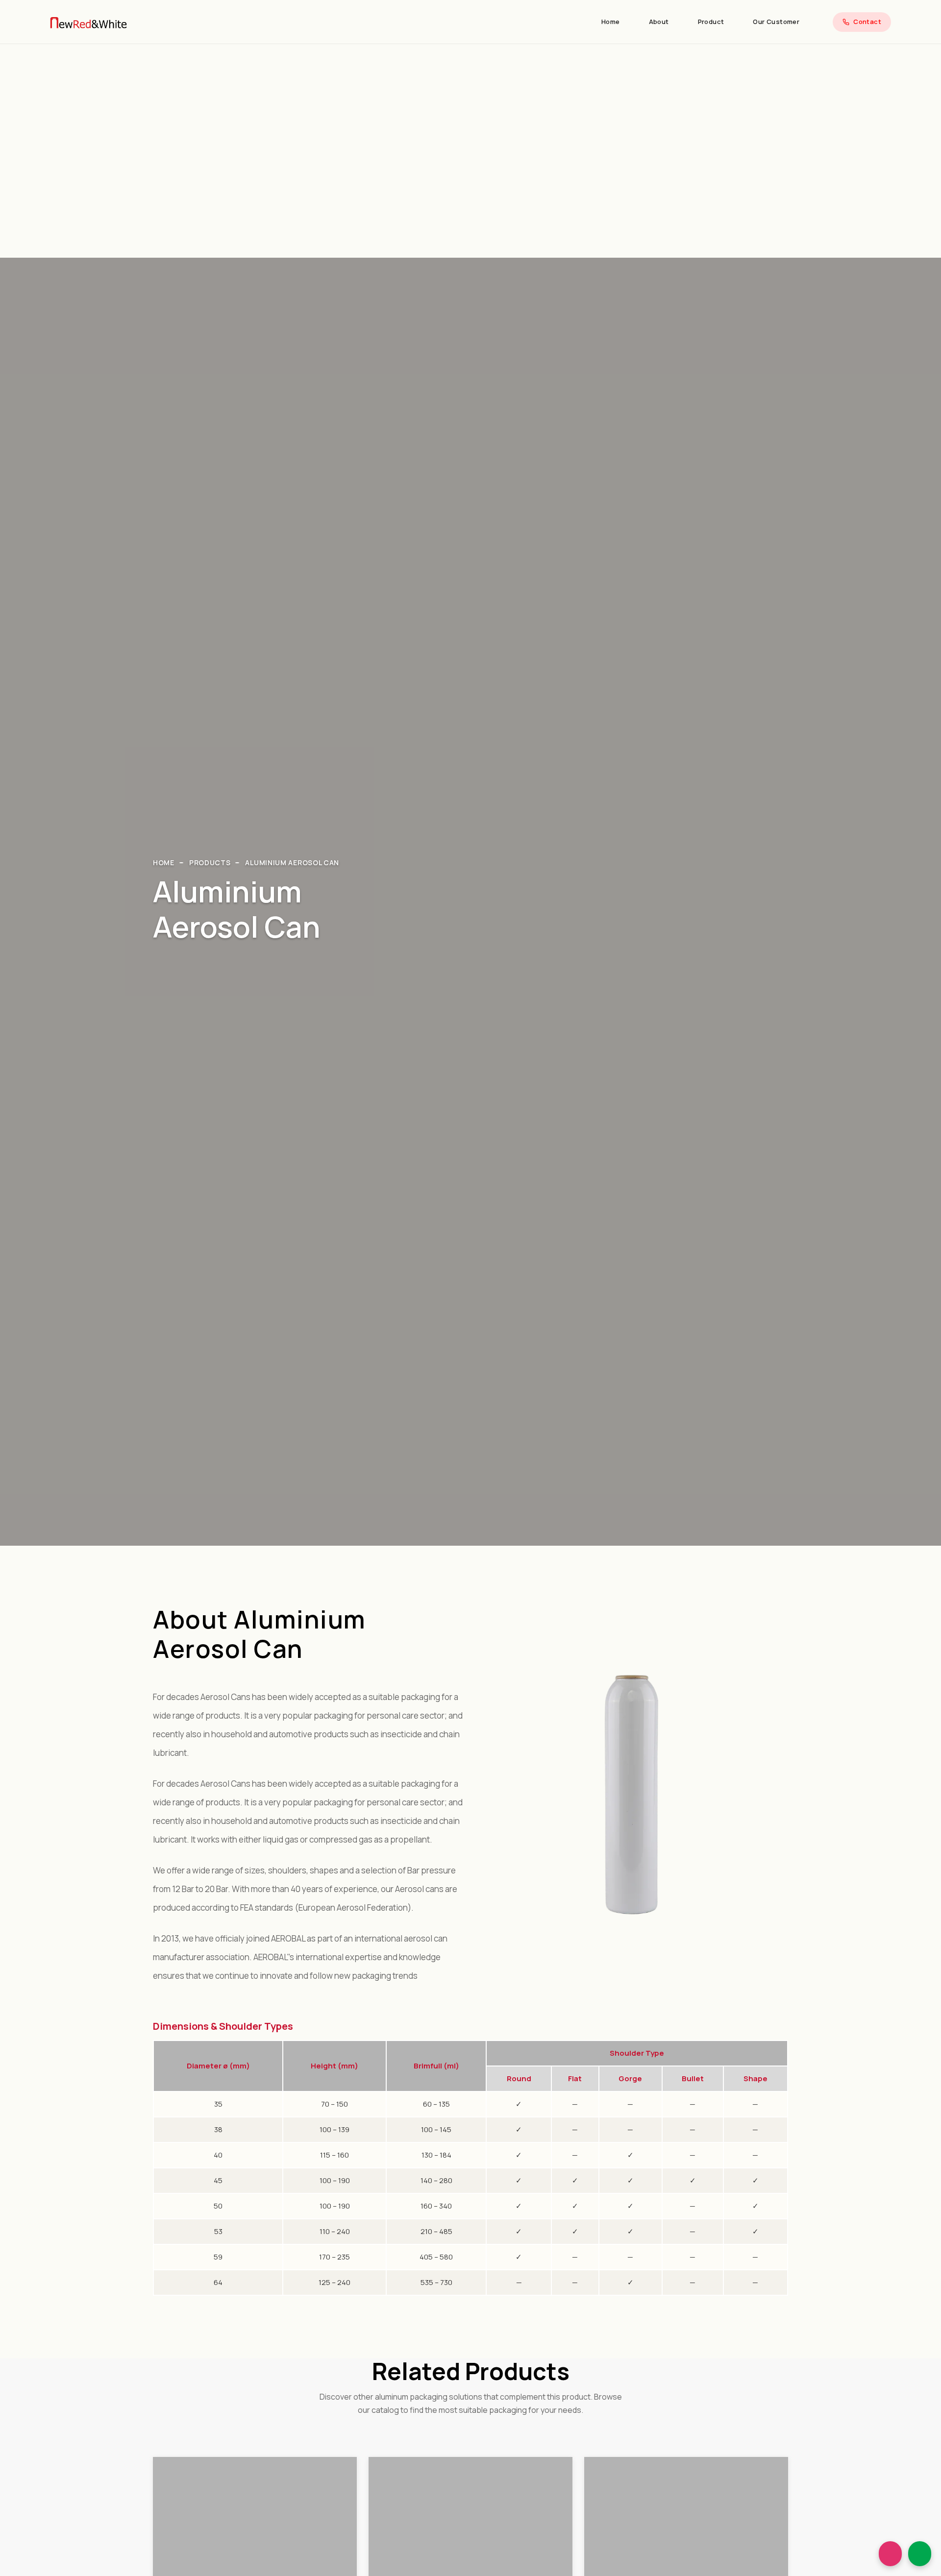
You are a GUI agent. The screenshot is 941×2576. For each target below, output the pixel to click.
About (659, 22)
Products (210, 863)
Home (611, 22)
